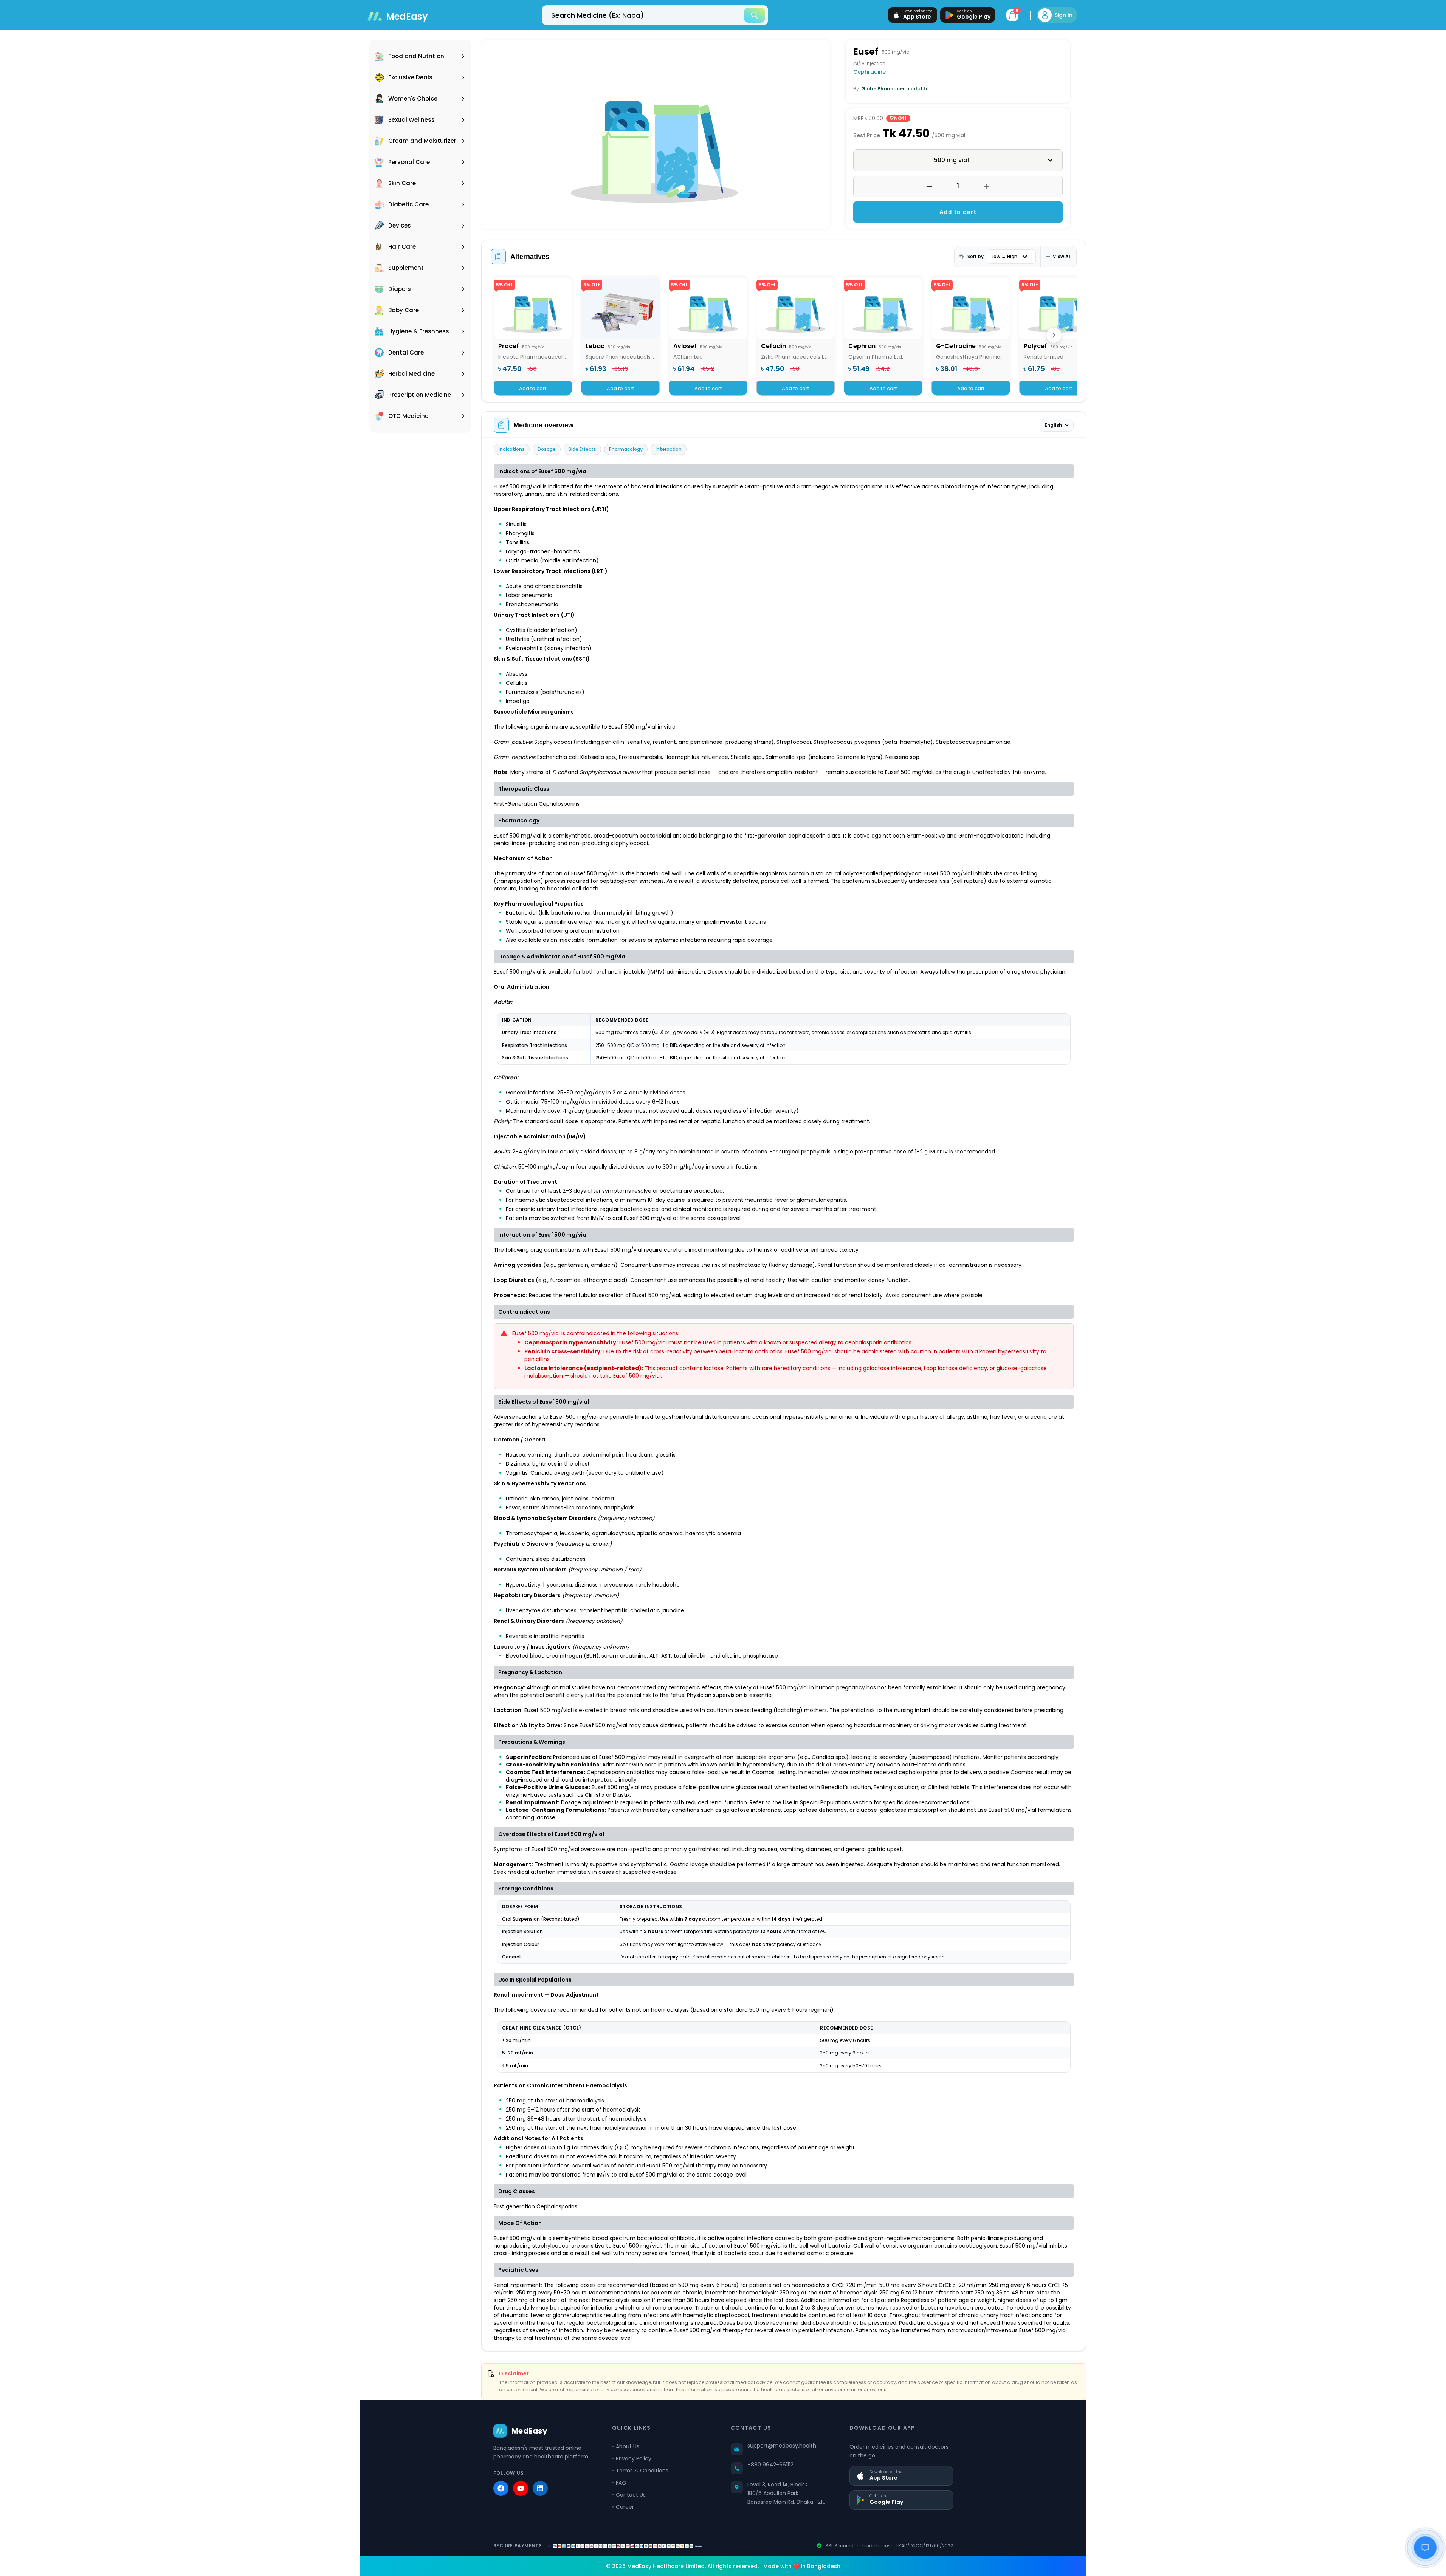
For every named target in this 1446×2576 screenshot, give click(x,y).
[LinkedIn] (540, 2488)
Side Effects (582, 449)
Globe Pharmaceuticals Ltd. (896, 89)
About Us (628, 2446)
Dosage (547, 449)
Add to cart (958, 212)
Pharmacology (626, 449)
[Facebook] (501, 2488)
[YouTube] (521, 2488)
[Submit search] (755, 15)
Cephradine (869, 72)
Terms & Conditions (642, 2471)
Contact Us (631, 2495)
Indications (512, 449)
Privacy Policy (634, 2458)
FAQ (621, 2483)
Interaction (669, 449)
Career (625, 2507)
